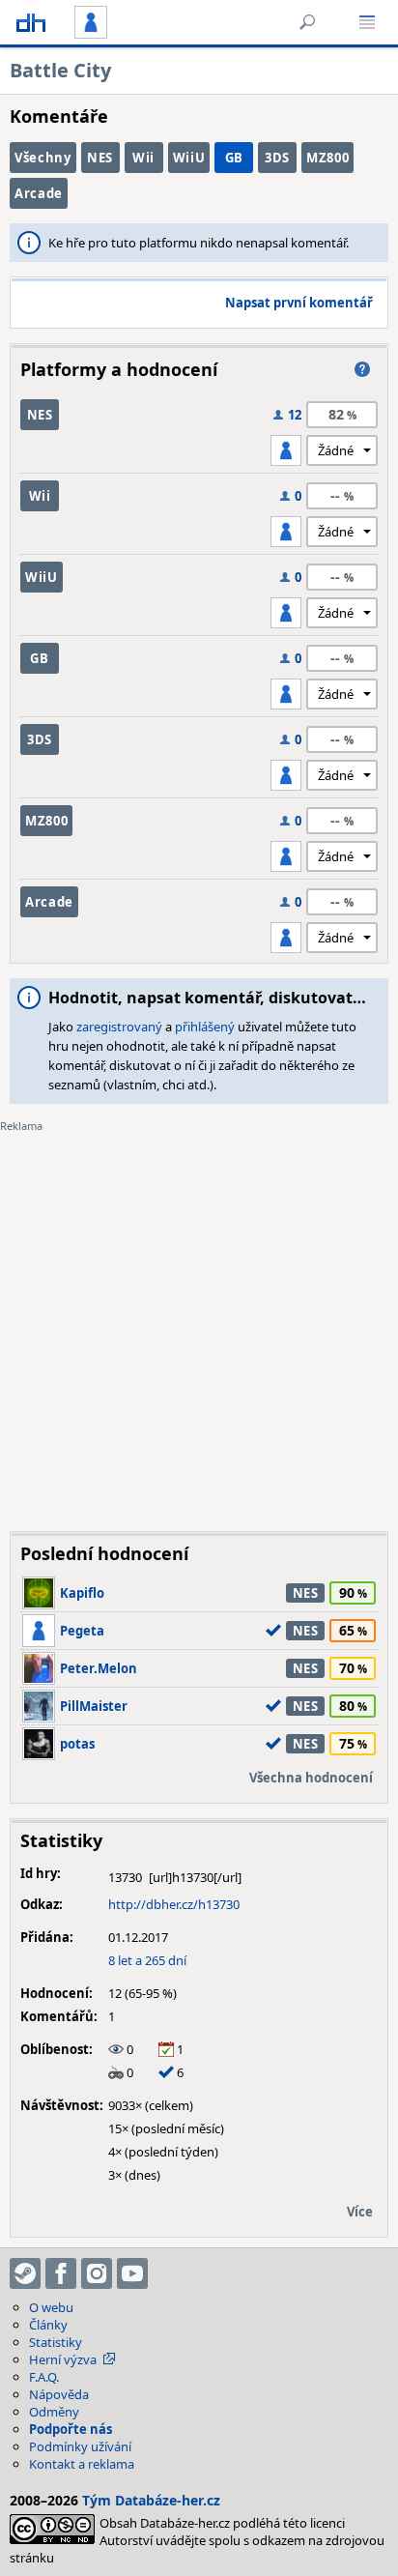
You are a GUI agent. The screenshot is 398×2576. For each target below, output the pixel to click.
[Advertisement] (199, 1317)
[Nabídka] (367, 22)
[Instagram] (97, 2273)
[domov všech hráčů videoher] (31, 22)
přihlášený (205, 1027)
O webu (51, 2307)
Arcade (39, 193)
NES (100, 158)
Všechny (43, 158)
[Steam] (25, 2273)
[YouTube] (132, 2273)
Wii (143, 158)
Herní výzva (63, 2359)
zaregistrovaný (119, 1027)
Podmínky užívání (80, 2446)
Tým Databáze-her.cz (151, 2500)
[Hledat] (307, 22)
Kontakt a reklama (82, 2464)
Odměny (54, 2412)
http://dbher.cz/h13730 (174, 1904)
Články (48, 2325)
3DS (277, 158)
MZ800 (327, 158)
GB (234, 158)
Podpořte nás (71, 2429)
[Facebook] (61, 2273)
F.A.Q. (44, 2377)
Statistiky (56, 2342)
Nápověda (59, 2394)
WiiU (189, 158)
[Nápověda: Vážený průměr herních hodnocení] (362, 369)
